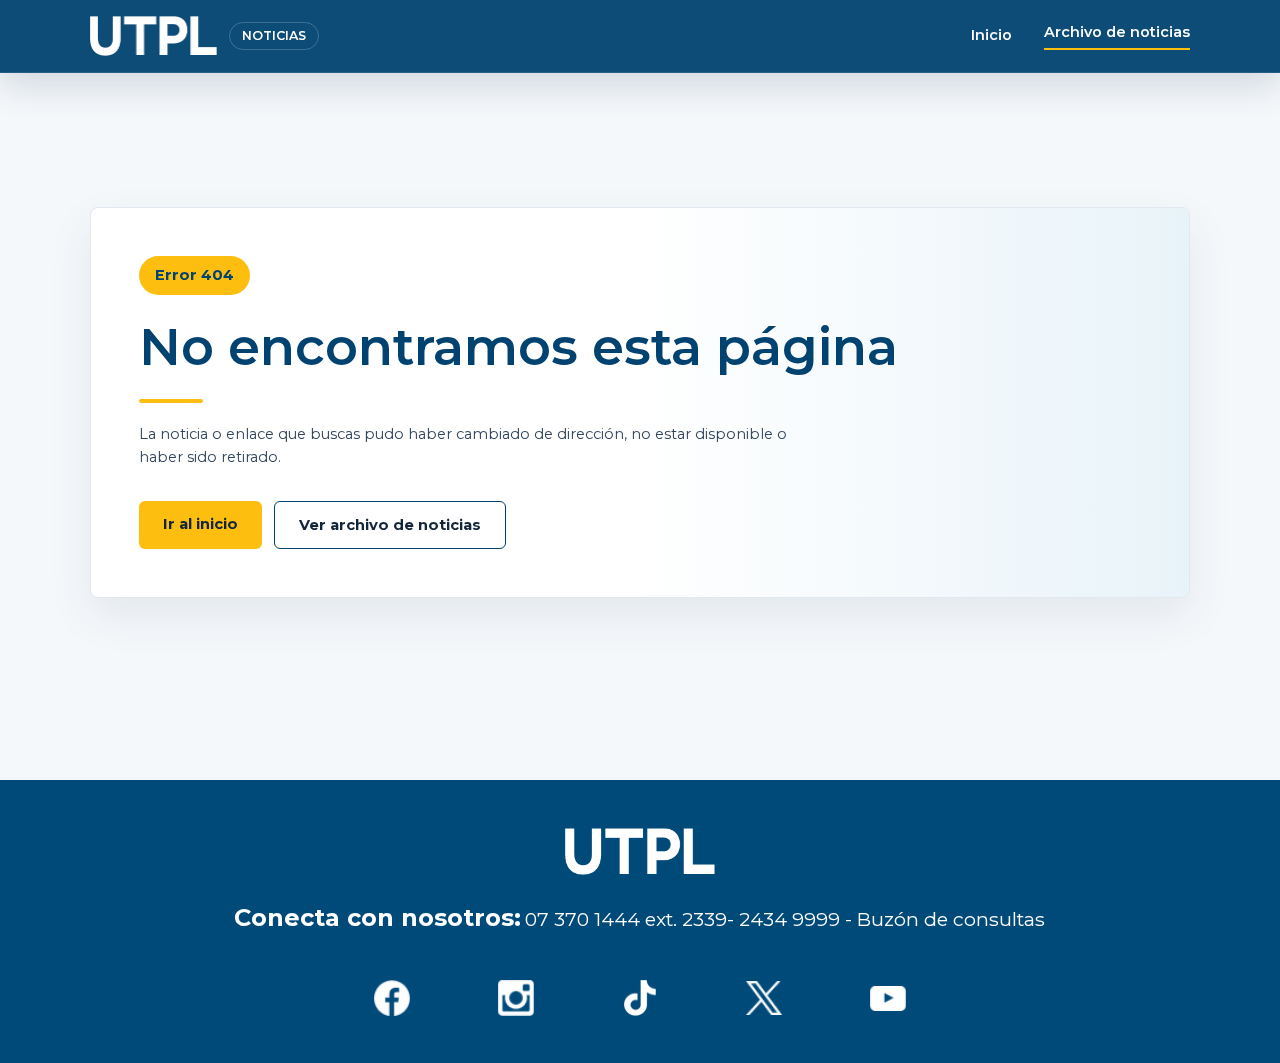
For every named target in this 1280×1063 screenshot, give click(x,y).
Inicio (991, 35)
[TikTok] (640, 998)
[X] (764, 998)
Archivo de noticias (1117, 32)
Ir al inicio (200, 524)
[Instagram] (516, 998)
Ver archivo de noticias (390, 525)
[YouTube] (888, 998)
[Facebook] (392, 998)
